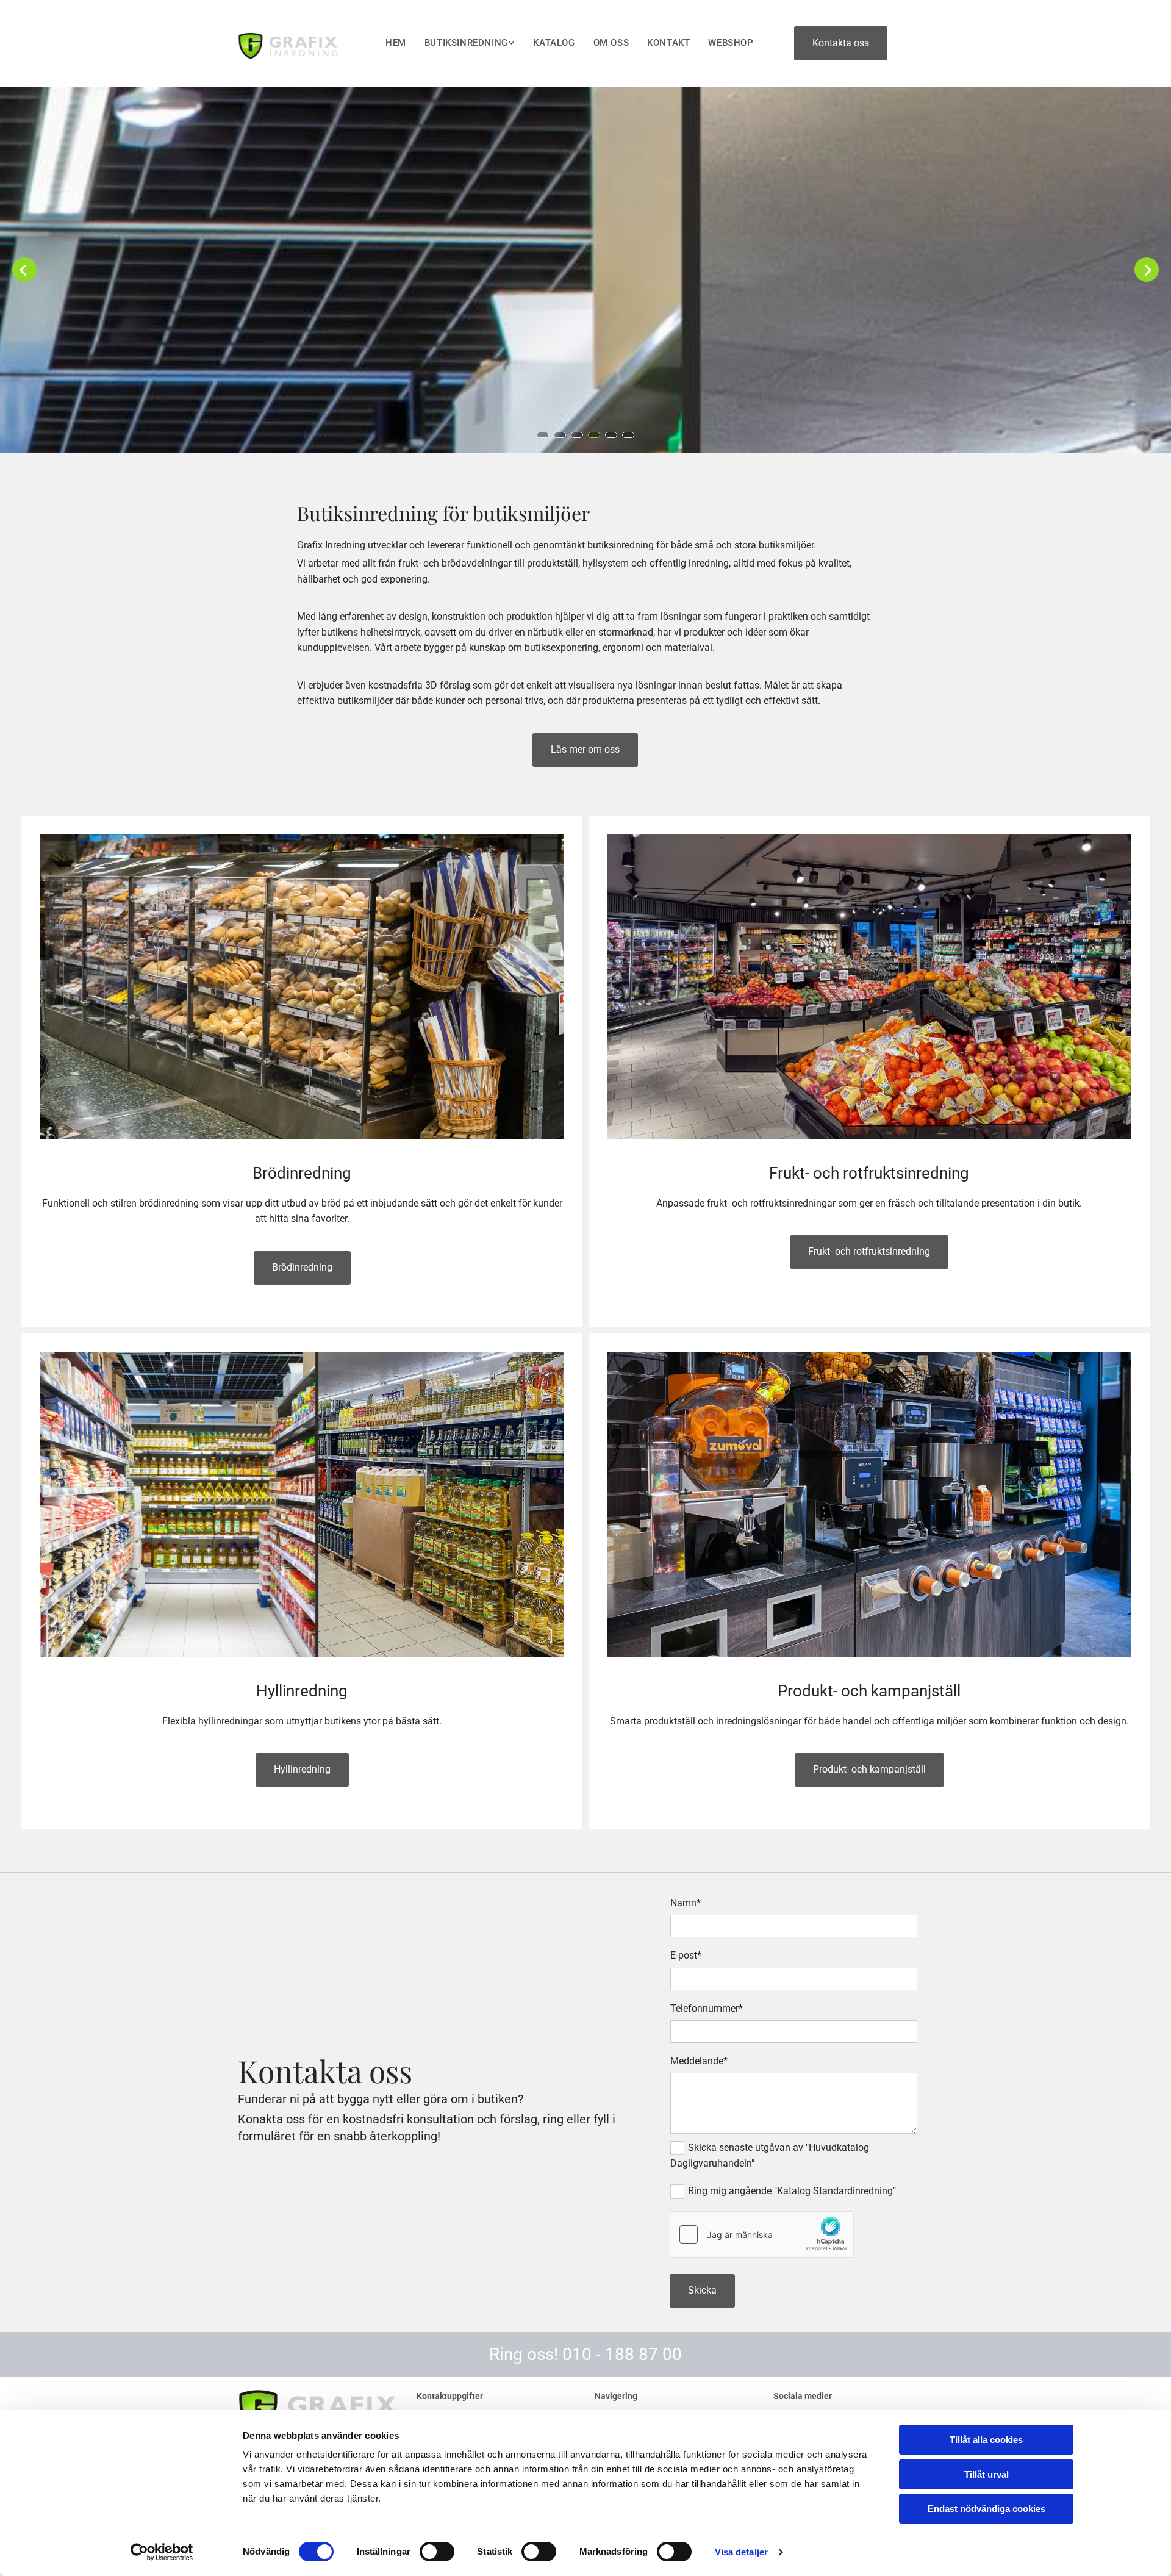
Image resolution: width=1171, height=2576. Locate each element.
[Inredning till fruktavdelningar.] (869, 987)
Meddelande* (699, 2061)
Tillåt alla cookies (986, 2440)
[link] (461, 44)
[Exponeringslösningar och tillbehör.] (869, 1505)
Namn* (686, 1903)
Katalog (554, 43)
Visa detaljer (741, 2552)
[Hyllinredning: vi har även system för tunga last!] (302, 1505)
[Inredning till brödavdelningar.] (302, 987)
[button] (841, 43)
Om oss (611, 43)
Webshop (731, 43)
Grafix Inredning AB (287, 17)
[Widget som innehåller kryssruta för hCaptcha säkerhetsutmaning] (762, 2234)
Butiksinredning (466, 43)
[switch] (437, 2552)
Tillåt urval (987, 2474)
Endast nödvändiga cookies (987, 2509)
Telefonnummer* (707, 2008)
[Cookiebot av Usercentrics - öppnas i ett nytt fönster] (162, 2552)
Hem (396, 43)
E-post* (686, 1955)
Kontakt (668, 43)
